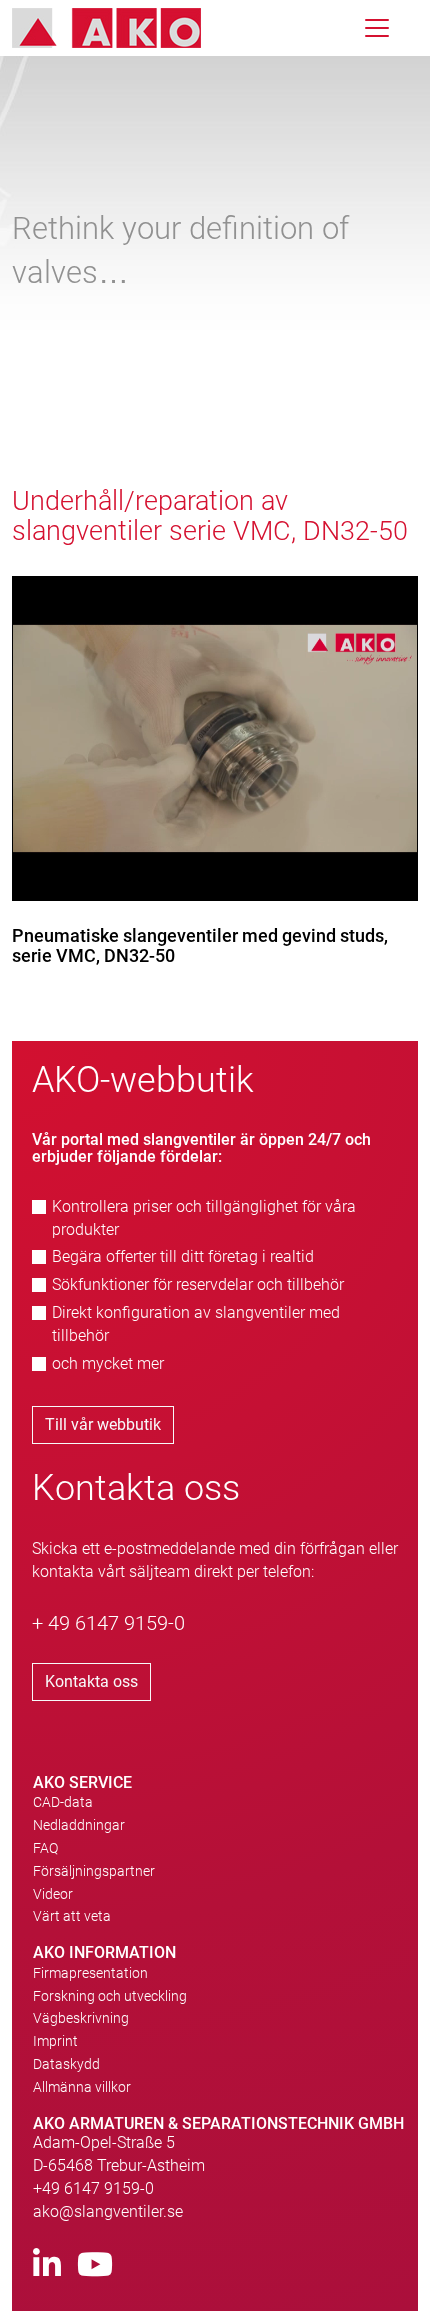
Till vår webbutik (103, 1424)
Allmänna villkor (82, 2087)
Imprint (55, 2041)
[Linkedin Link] (47, 2265)
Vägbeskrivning (81, 2018)
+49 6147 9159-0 (93, 2188)
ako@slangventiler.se (108, 2211)
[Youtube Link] (95, 2265)
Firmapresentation (90, 1973)
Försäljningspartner (94, 1871)
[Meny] (377, 28)
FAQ (45, 1848)
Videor (53, 1894)
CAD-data (63, 1802)
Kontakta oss (91, 1681)
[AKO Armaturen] (121, 28)
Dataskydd (66, 2064)
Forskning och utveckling (110, 1996)
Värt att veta (72, 1916)
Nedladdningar (79, 1825)
